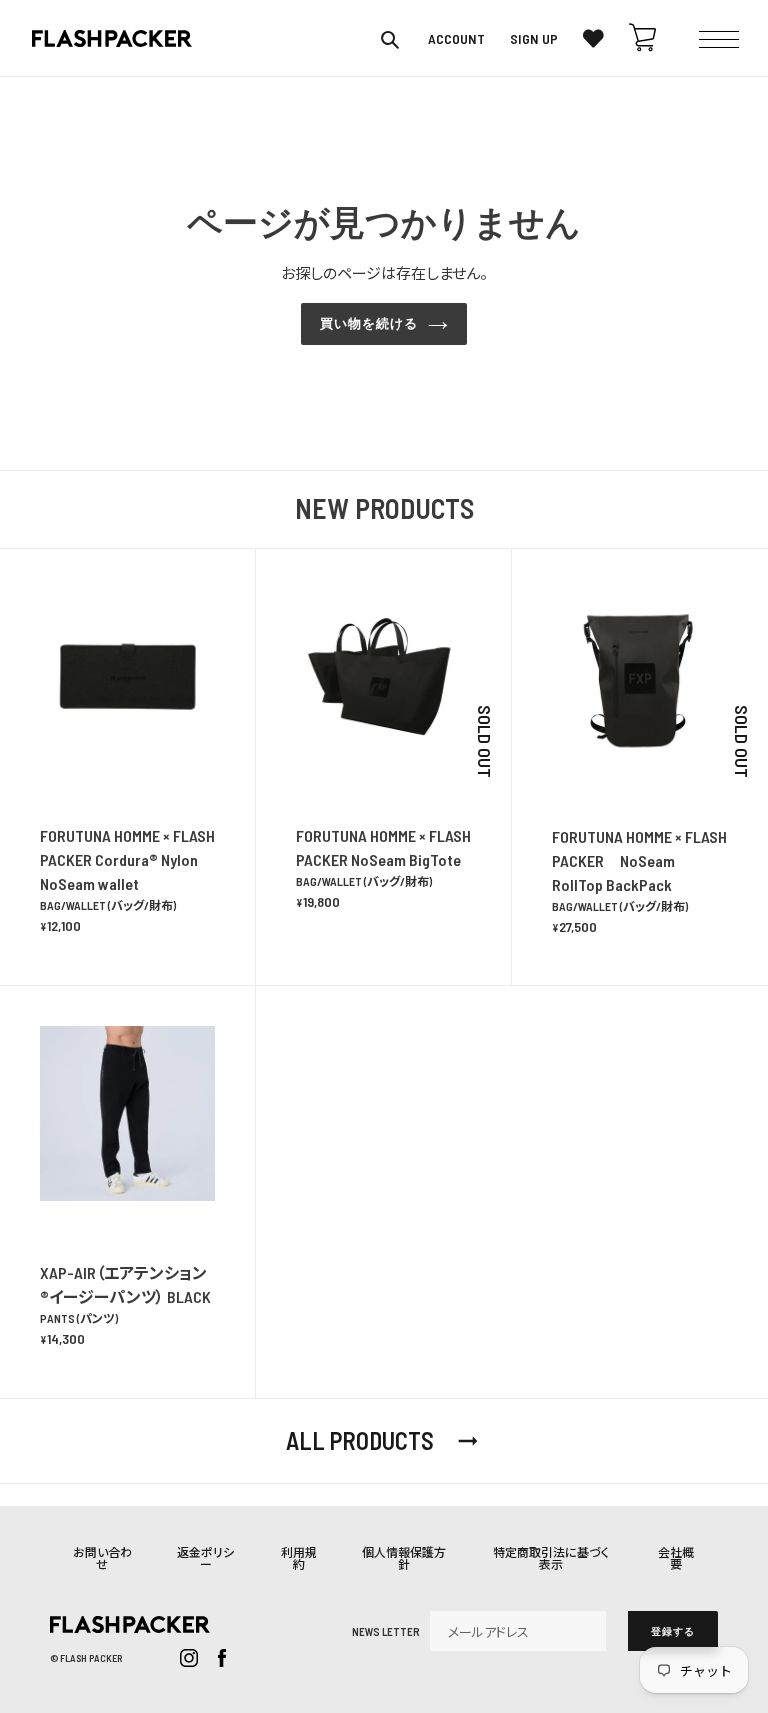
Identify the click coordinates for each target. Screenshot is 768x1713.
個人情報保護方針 (404, 1557)
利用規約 (299, 1557)
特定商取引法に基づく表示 (551, 1557)
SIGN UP (534, 39)
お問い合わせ (102, 1557)
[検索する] (391, 39)
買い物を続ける (369, 323)
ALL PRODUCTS (384, 1441)
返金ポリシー (205, 1557)
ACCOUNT (456, 39)
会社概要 (676, 1557)
